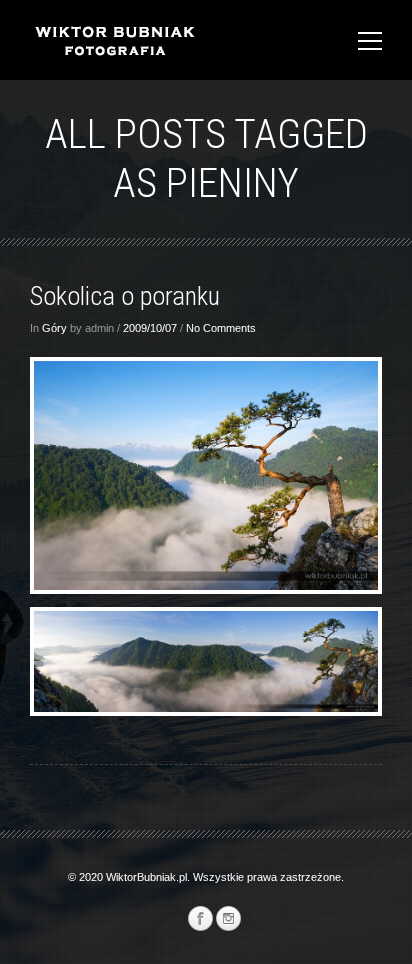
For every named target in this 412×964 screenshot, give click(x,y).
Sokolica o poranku (125, 296)
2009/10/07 (150, 328)
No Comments (221, 328)
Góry (54, 328)
